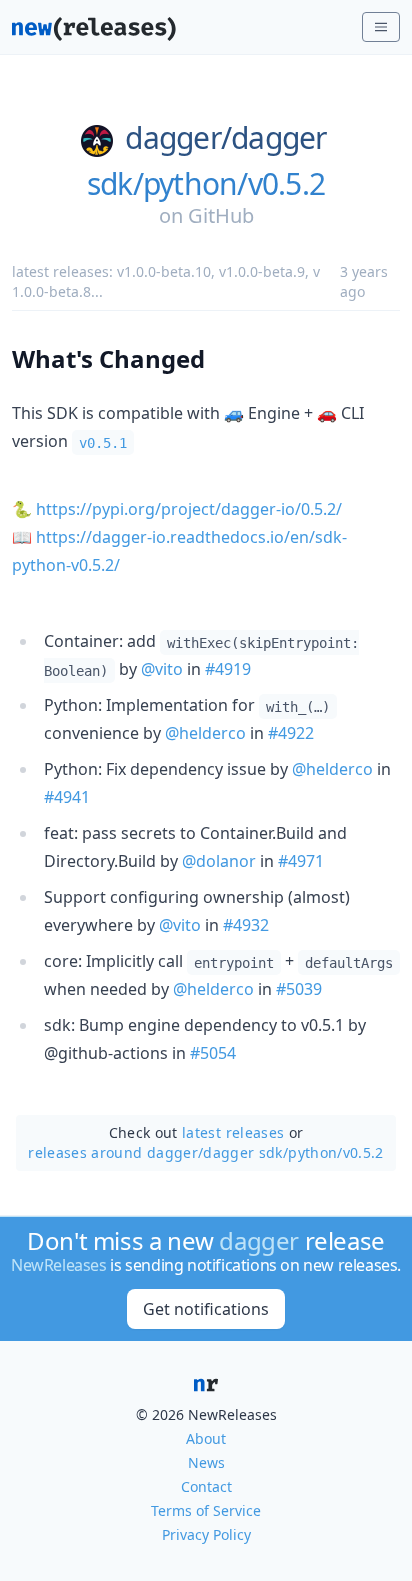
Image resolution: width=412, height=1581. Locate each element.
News (206, 1462)
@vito (162, 669)
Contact (206, 1486)
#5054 (213, 1053)
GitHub (221, 215)
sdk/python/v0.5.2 (206, 184)
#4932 (246, 925)
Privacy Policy (206, 1534)
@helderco (205, 733)
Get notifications (206, 1309)
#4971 (301, 861)
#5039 (299, 989)
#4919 (228, 669)
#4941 (67, 797)
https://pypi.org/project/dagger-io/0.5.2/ (189, 509)
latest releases (233, 1132)
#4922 (291, 733)
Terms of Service (206, 1510)
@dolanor (219, 861)
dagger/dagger (225, 138)
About (206, 1438)
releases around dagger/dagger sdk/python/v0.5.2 (205, 1152)
